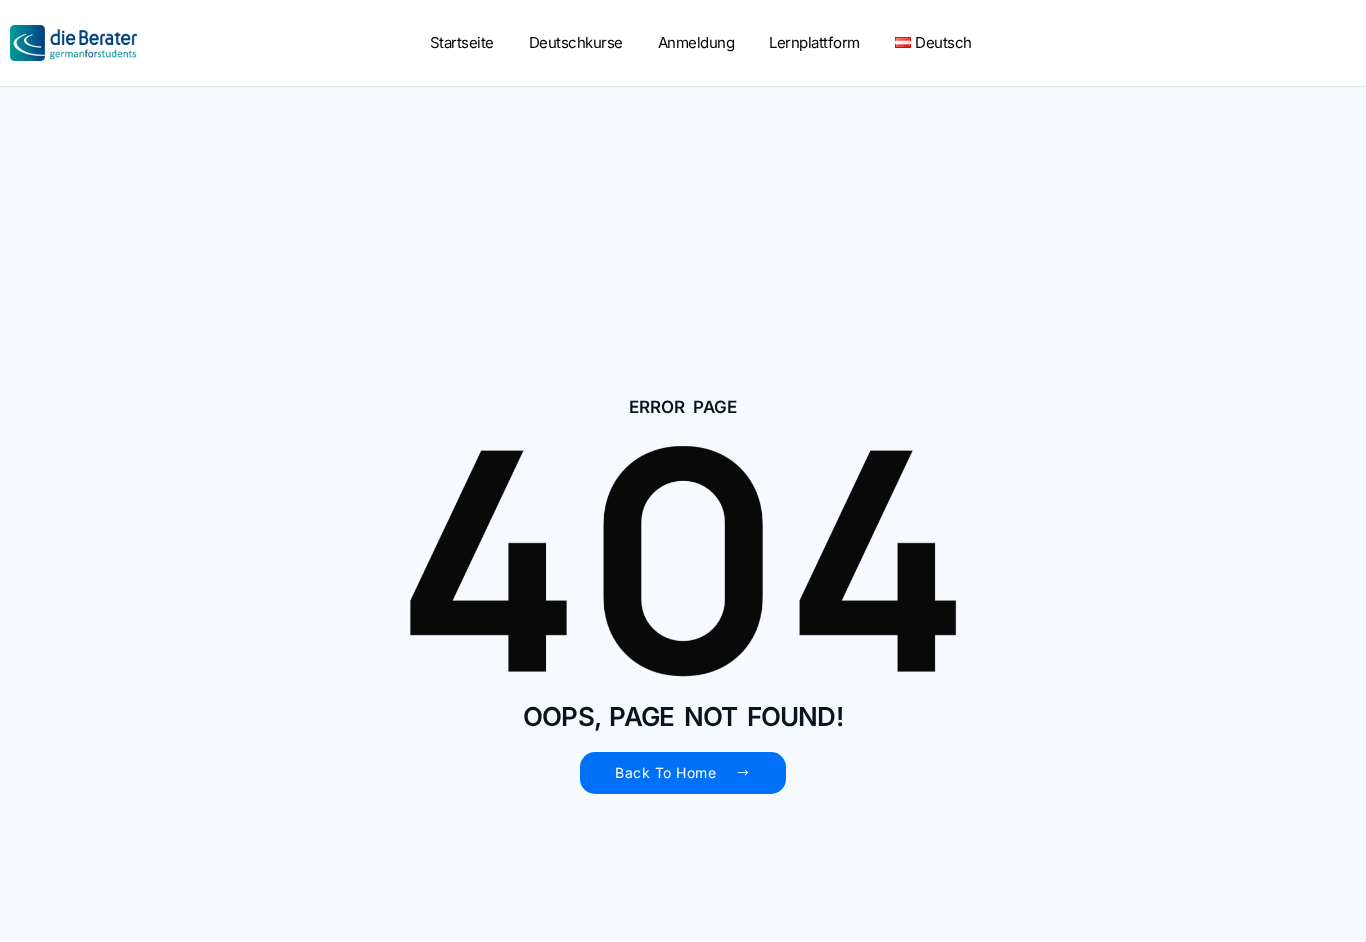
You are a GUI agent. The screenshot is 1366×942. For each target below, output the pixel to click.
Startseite (462, 42)
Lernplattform (814, 42)
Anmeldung (696, 42)
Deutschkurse (576, 42)
